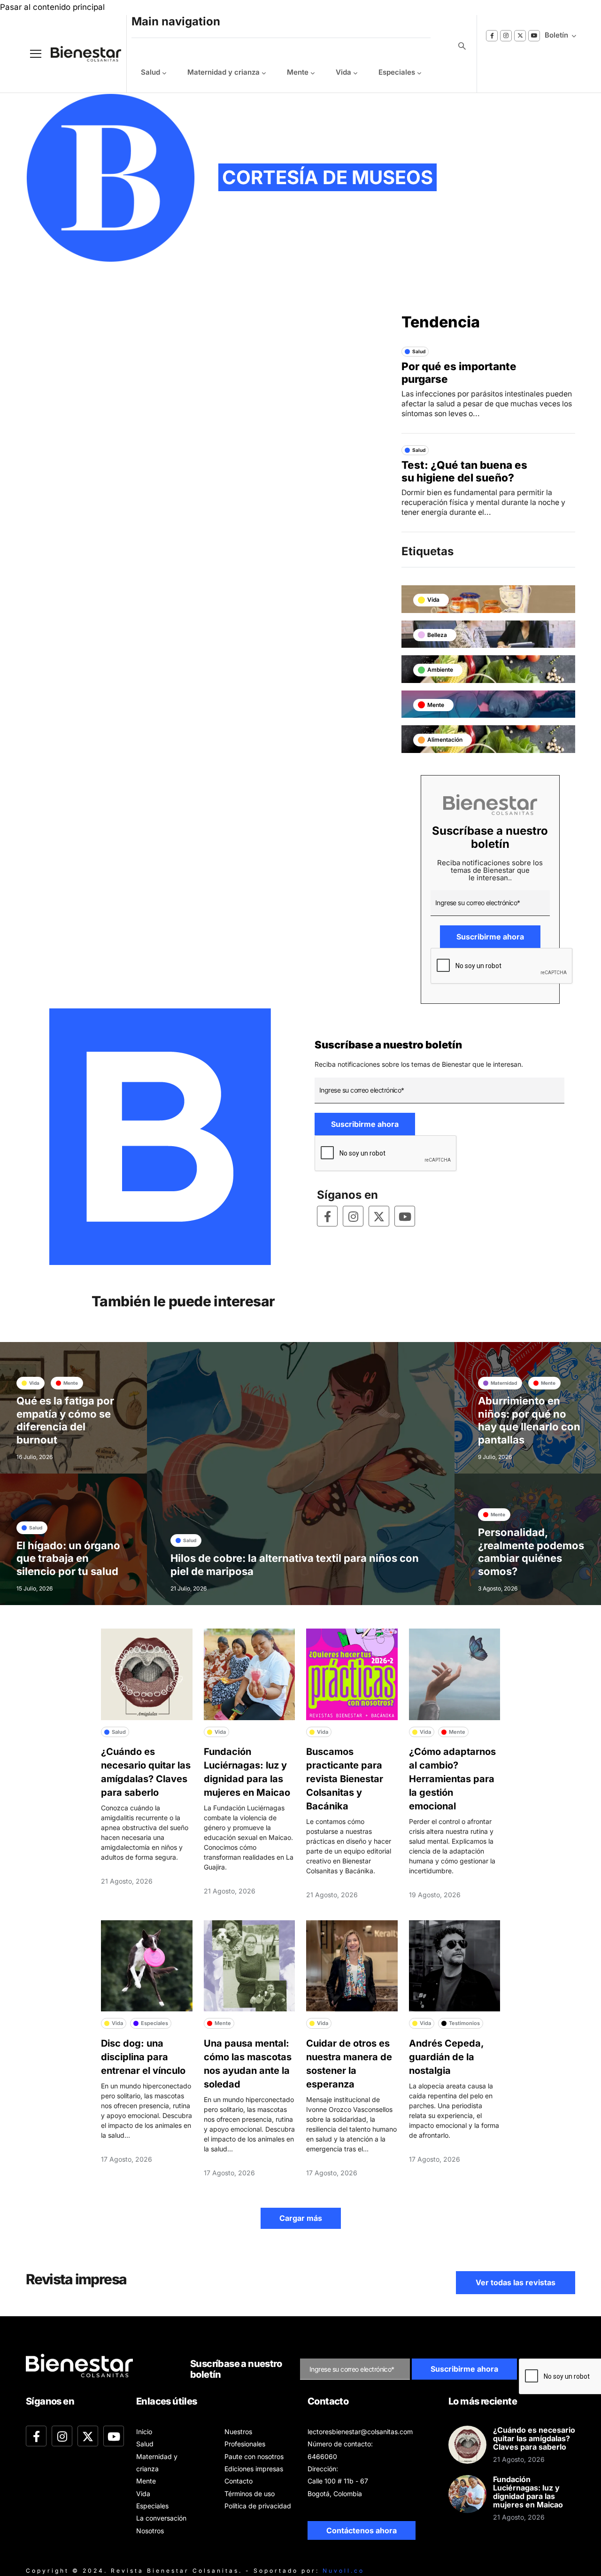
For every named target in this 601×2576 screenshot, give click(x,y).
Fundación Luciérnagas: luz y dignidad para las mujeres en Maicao (528, 2492)
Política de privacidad (258, 2506)
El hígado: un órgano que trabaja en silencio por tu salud (68, 1558)
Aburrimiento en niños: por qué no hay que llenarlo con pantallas (529, 1420)
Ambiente (440, 670)
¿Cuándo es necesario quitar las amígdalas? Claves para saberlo (534, 2438)
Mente (298, 72)
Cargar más (301, 2218)
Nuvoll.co (343, 2571)
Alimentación (445, 740)
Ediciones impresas (254, 2469)
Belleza (437, 635)
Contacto (239, 2481)
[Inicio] (79, 54)
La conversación (161, 2518)
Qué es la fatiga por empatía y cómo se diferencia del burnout (65, 1420)
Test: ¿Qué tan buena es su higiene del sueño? (464, 471)
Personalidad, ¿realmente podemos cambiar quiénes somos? (531, 1552)
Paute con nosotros (254, 2456)
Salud (150, 72)
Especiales (397, 72)
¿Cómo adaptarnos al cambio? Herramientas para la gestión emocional (452, 1779)
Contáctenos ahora (362, 2530)
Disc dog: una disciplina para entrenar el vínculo (143, 2057)
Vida (343, 72)
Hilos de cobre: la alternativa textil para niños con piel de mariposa (295, 1565)
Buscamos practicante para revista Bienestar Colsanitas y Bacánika (345, 1779)
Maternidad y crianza (223, 72)
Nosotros (150, 2531)
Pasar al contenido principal (52, 7)
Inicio (144, 2432)
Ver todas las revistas (516, 2282)
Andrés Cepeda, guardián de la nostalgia (446, 2057)
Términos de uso (250, 2494)
